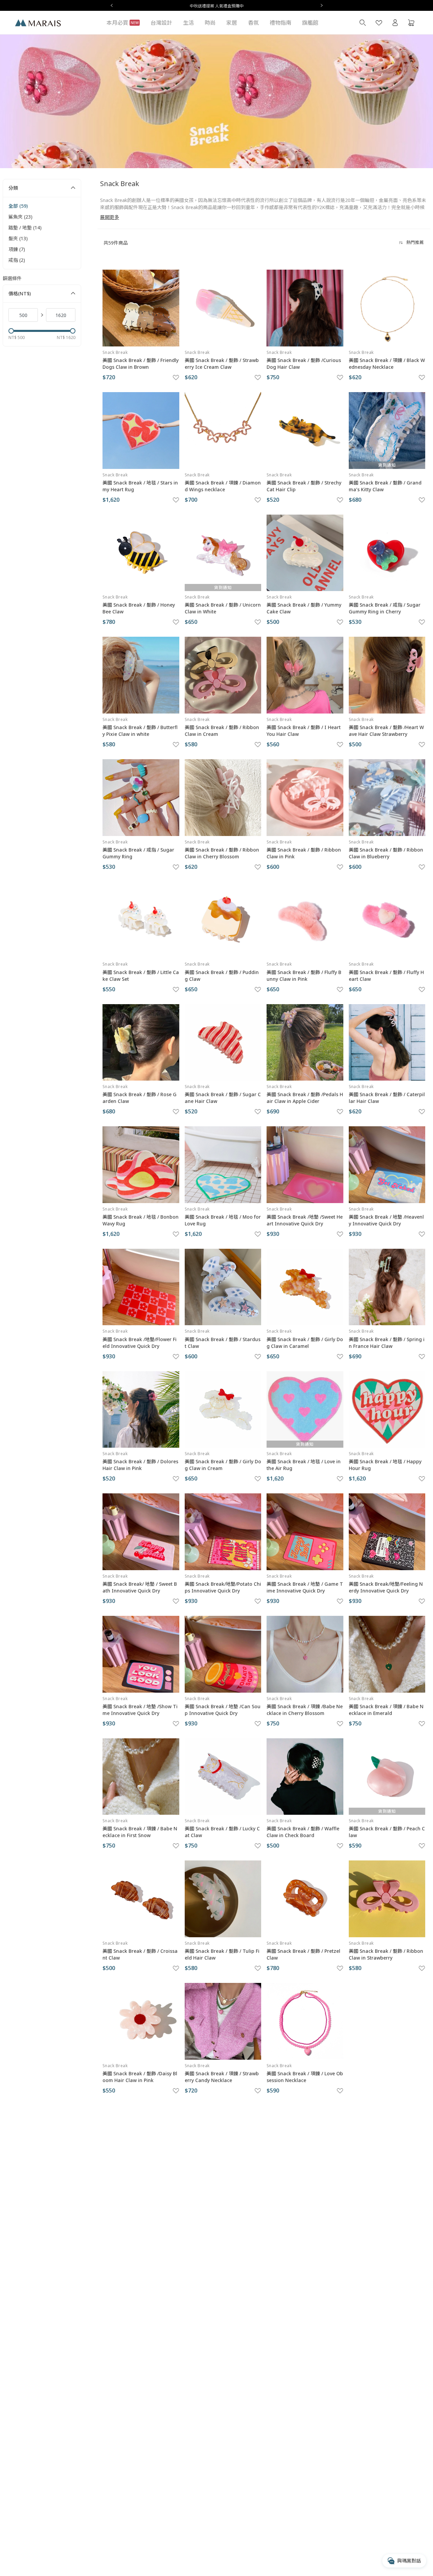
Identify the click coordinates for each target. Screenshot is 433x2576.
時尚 (210, 23)
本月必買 (123, 23)
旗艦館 (310, 23)
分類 (13, 188)
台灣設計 (161, 23)
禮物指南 (280, 23)
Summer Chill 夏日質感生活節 (216, 6)
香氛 (253, 23)
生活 (188, 23)
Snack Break (115, 352)
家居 (232, 23)
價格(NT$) (20, 293)
